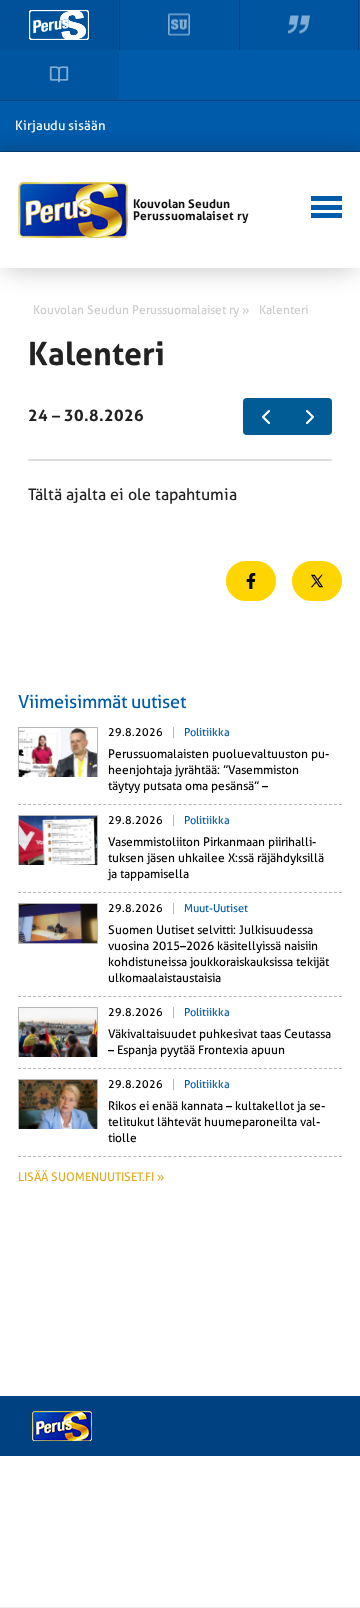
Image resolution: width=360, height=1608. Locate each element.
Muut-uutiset (216, 908)
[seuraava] (309, 417)
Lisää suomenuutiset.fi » (91, 1177)
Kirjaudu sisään (60, 125)
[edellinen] (265, 417)
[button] (323, 205)
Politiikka (207, 732)
